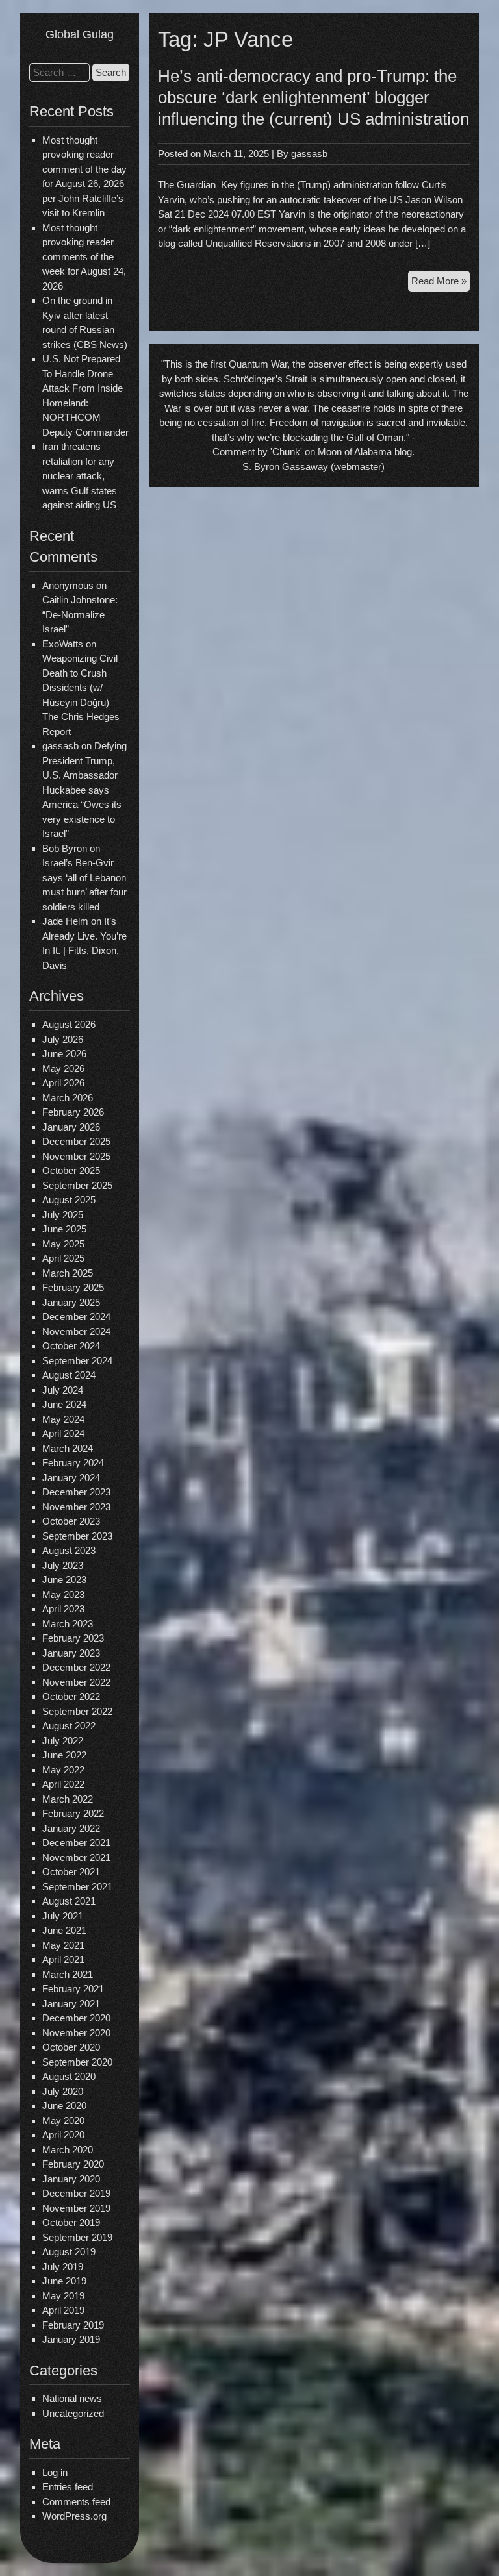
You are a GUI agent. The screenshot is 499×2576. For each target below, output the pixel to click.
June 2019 (64, 2281)
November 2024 (76, 1332)
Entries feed (68, 2487)
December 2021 (76, 1843)
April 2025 (63, 1258)
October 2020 (71, 2047)
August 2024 (69, 1375)
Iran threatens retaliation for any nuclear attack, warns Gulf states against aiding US (80, 476)
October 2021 (71, 1872)
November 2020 (76, 2033)
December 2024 (76, 1317)
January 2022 (71, 1828)
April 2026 (63, 1083)
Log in (55, 2472)
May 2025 (63, 1244)
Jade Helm (65, 921)
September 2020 (77, 2062)
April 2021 (63, 1959)
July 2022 (63, 1741)
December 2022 (76, 1667)
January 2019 (71, 2339)
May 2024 (63, 1419)
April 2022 (63, 1784)
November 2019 (76, 2208)
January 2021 (71, 2004)
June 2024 (64, 1404)
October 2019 (71, 2222)
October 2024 (71, 1346)
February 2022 (73, 1813)
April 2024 (63, 1433)
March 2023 (68, 1624)
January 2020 (71, 2179)
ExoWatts (63, 644)
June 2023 (64, 1580)
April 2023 (63, 1609)
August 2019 (69, 2252)
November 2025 (76, 1156)
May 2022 (63, 1770)
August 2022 (69, 1726)
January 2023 (71, 1653)
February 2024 (73, 1463)
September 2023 (77, 1536)
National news (72, 2398)
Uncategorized (73, 2413)
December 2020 (76, 2018)
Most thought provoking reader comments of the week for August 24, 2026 (84, 257)
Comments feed (76, 2502)
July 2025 (63, 1215)
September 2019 (77, 2237)
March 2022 (68, 1799)
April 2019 (63, 2310)
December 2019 (76, 2193)
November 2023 (76, 1507)
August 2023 (69, 1550)
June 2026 (64, 1054)
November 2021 (76, 1857)
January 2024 (71, 1478)
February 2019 (73, 2325)
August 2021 (69, 1901)
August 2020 (69, 2076)
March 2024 (68, 1448)
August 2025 (69, 1200)
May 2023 (63, 1594)
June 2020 (64, 2106)
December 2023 (76, 1492)
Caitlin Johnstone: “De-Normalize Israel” (80, 614)
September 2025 (77, 1185)
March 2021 (68, 1974)
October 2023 (71, 1521)
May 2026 (63, 1069)
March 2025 (68, 1273)
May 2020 (63, 2120)
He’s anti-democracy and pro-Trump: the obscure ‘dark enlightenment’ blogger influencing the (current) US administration (313, 97)
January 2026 (71, 1127)
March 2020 (68, 2150)
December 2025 (76, 1141)
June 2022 (64, 1755)
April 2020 (63, 2135)
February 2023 (73, 1638)
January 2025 (71, 1302)
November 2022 (76, 1682)
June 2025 (64, 1229)
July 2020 (63, 2091)
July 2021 (63, 1916)
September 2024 (77, 1361)
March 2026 (68, 1098)
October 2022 (71, 1696)
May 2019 (63, 2296)
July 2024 (63, 1390)
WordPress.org (74, 2516)
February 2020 (73, 2164)
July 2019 (63, 2267)
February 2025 (73, 1287)
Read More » (441, 283)
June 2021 (64, 1930)
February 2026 (73, 1112)
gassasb (309, 154)
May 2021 (63, 1945)
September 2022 (77, 1711)
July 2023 (63, 1565)
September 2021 (77, 1887)
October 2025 (71, 1170)
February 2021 (73, 1989)
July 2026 (63, 1039)
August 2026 (69, 1024)
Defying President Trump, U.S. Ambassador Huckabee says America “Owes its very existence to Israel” (84, 790)
